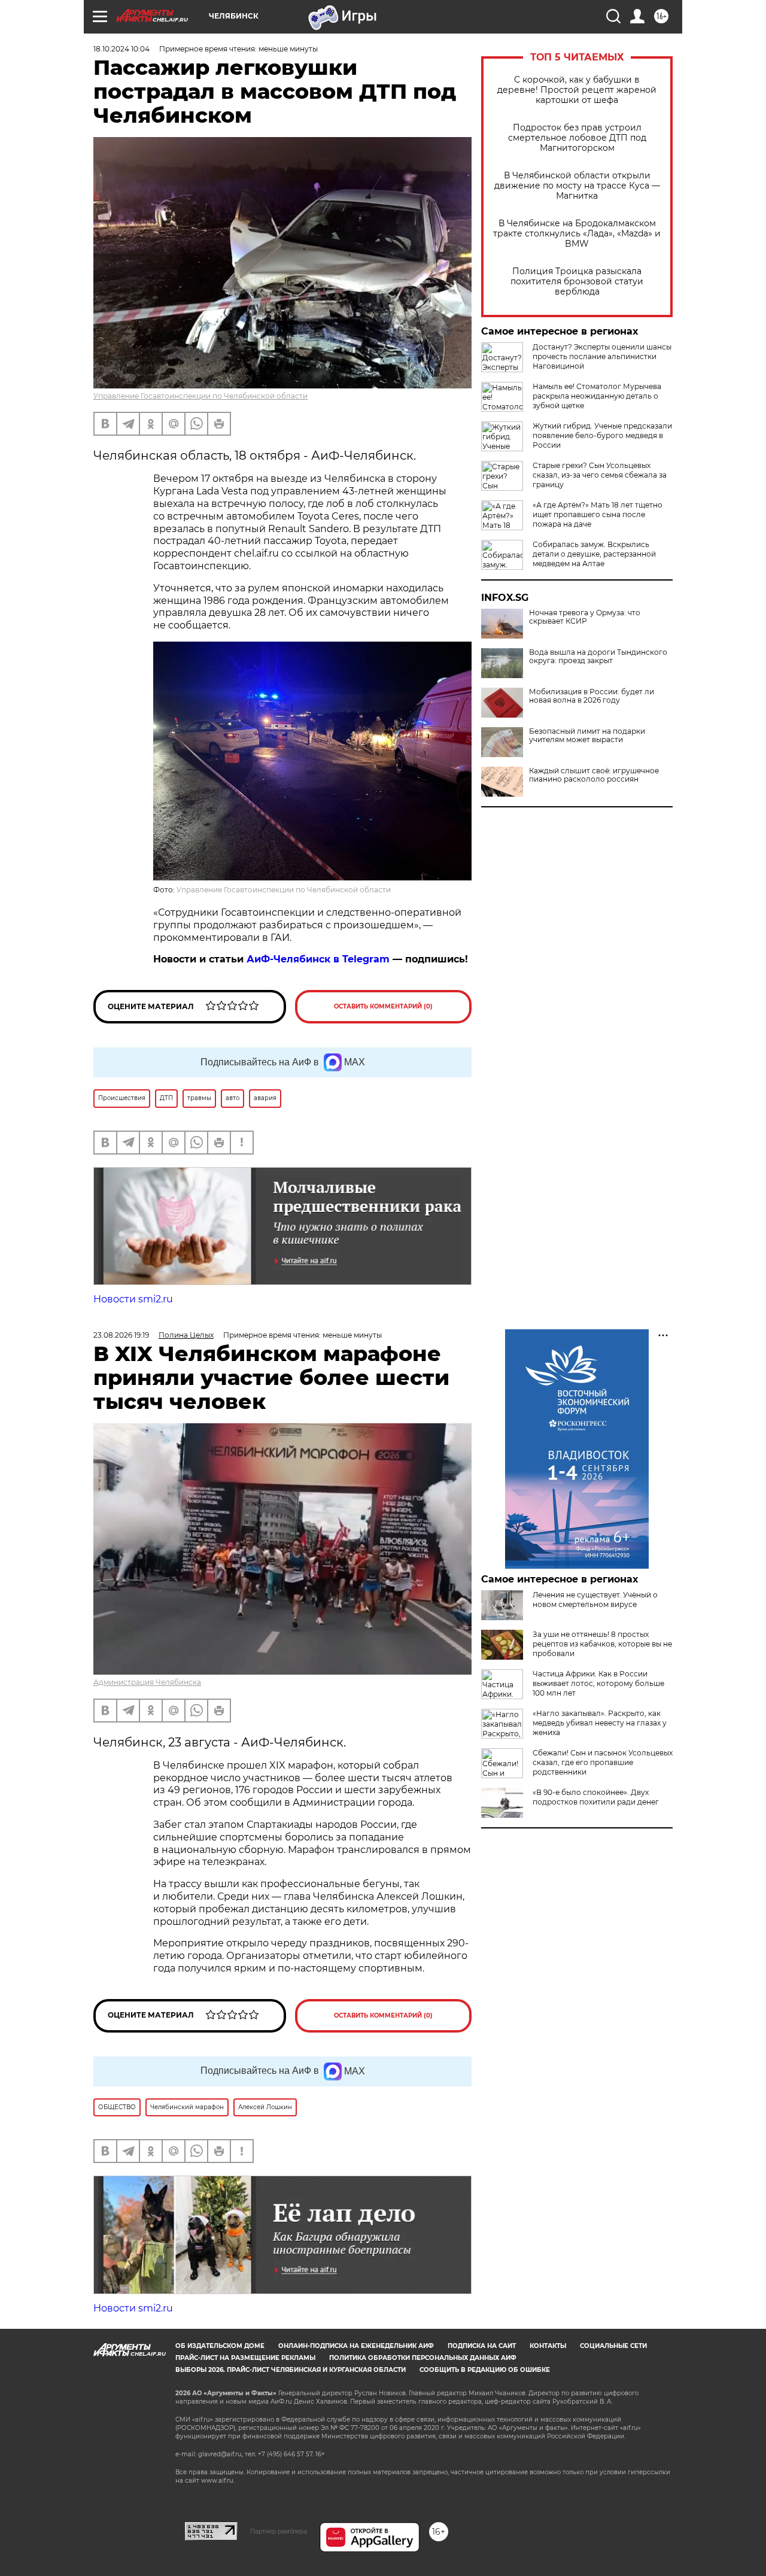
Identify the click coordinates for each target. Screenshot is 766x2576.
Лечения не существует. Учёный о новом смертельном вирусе (595, 1600)
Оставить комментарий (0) (383, 1006)
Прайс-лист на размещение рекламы (245, 2358)
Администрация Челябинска (147, 1682)
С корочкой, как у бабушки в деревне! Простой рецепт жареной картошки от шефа (577, 90)
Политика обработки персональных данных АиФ (423, 2358)
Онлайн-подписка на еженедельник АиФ (356, 2346)
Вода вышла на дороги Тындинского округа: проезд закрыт (598, 657)
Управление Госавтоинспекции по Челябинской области (200, 396)
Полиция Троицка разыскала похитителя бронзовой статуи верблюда (577, 282)
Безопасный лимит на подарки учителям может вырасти (587, 736)
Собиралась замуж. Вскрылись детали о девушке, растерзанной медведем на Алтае (594, 554)
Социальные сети (613, 2346)
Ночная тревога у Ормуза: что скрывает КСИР (585, 617)
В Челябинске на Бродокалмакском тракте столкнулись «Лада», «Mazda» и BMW (577, 234)
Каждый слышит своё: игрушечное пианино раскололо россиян (594, 775)
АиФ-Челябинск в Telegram (318, 959)
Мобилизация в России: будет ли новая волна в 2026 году (592, 696)
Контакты (548, 2346)
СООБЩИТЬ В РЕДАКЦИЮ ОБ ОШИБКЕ (485, 2370)
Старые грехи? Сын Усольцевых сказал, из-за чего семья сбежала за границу (600, 475)
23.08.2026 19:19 (121, 1335)
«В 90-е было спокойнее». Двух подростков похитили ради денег (596, 1797)
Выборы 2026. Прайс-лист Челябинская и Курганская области (291, 2370)
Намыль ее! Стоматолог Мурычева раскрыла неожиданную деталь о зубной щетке (597, 396)
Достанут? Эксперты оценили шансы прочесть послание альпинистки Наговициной (602, 356)
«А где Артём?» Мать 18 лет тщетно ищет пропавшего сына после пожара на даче (598, 514)
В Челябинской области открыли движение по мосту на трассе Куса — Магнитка (577, 186)
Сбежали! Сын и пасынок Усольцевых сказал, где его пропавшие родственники (603, 1762)
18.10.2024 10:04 (121, 49)
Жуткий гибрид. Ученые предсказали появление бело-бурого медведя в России (602, 435)
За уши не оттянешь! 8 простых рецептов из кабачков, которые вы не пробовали (602, 1644)
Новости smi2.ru (133, 1299)
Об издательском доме (220, 2346)
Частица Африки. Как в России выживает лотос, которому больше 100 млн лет (598, 1683)
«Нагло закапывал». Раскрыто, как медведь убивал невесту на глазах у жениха (600, 1723)
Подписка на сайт (482, 2346)
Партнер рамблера (279, 2531)
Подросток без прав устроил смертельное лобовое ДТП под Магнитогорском (577, 138)
